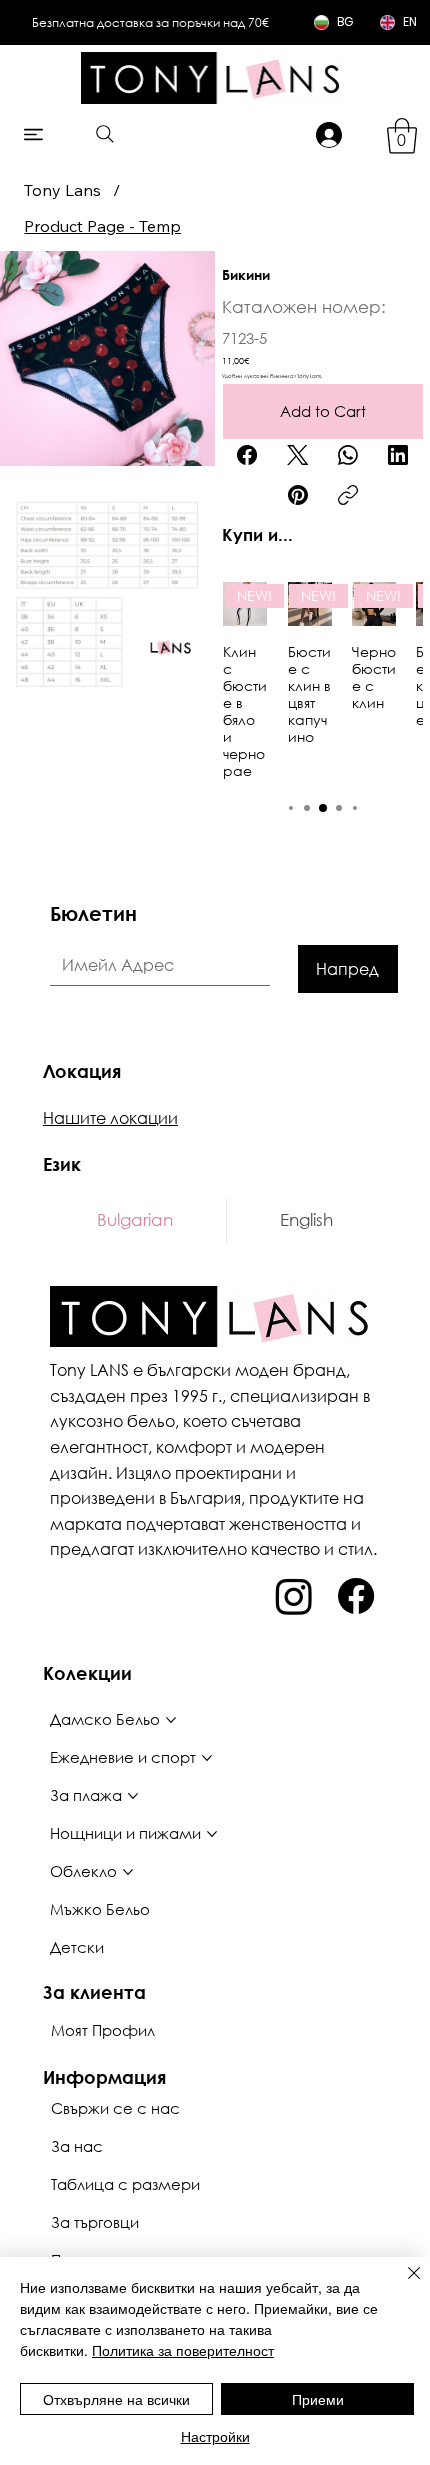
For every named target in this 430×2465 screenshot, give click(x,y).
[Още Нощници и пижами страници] (212, 1834)
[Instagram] (294, 1596)
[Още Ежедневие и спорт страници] (207, 1758)
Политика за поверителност (183, 2350)
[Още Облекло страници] (128, 1872)
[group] (322, 680)
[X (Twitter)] (297, 455)
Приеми (318, 2399)
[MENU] (34, 134)
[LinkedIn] (398, 455)
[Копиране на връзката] (348, 495)
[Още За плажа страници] (133, 1796)
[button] (402, 136)
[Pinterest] (298, 495)
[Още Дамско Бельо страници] (171, 1720)
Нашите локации (110, 1117)
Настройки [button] (215, 2436)
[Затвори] (402, 2285)
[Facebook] (247, 455)
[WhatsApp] (348, 455)
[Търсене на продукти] (104, 134)
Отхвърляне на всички (116, 2399)
